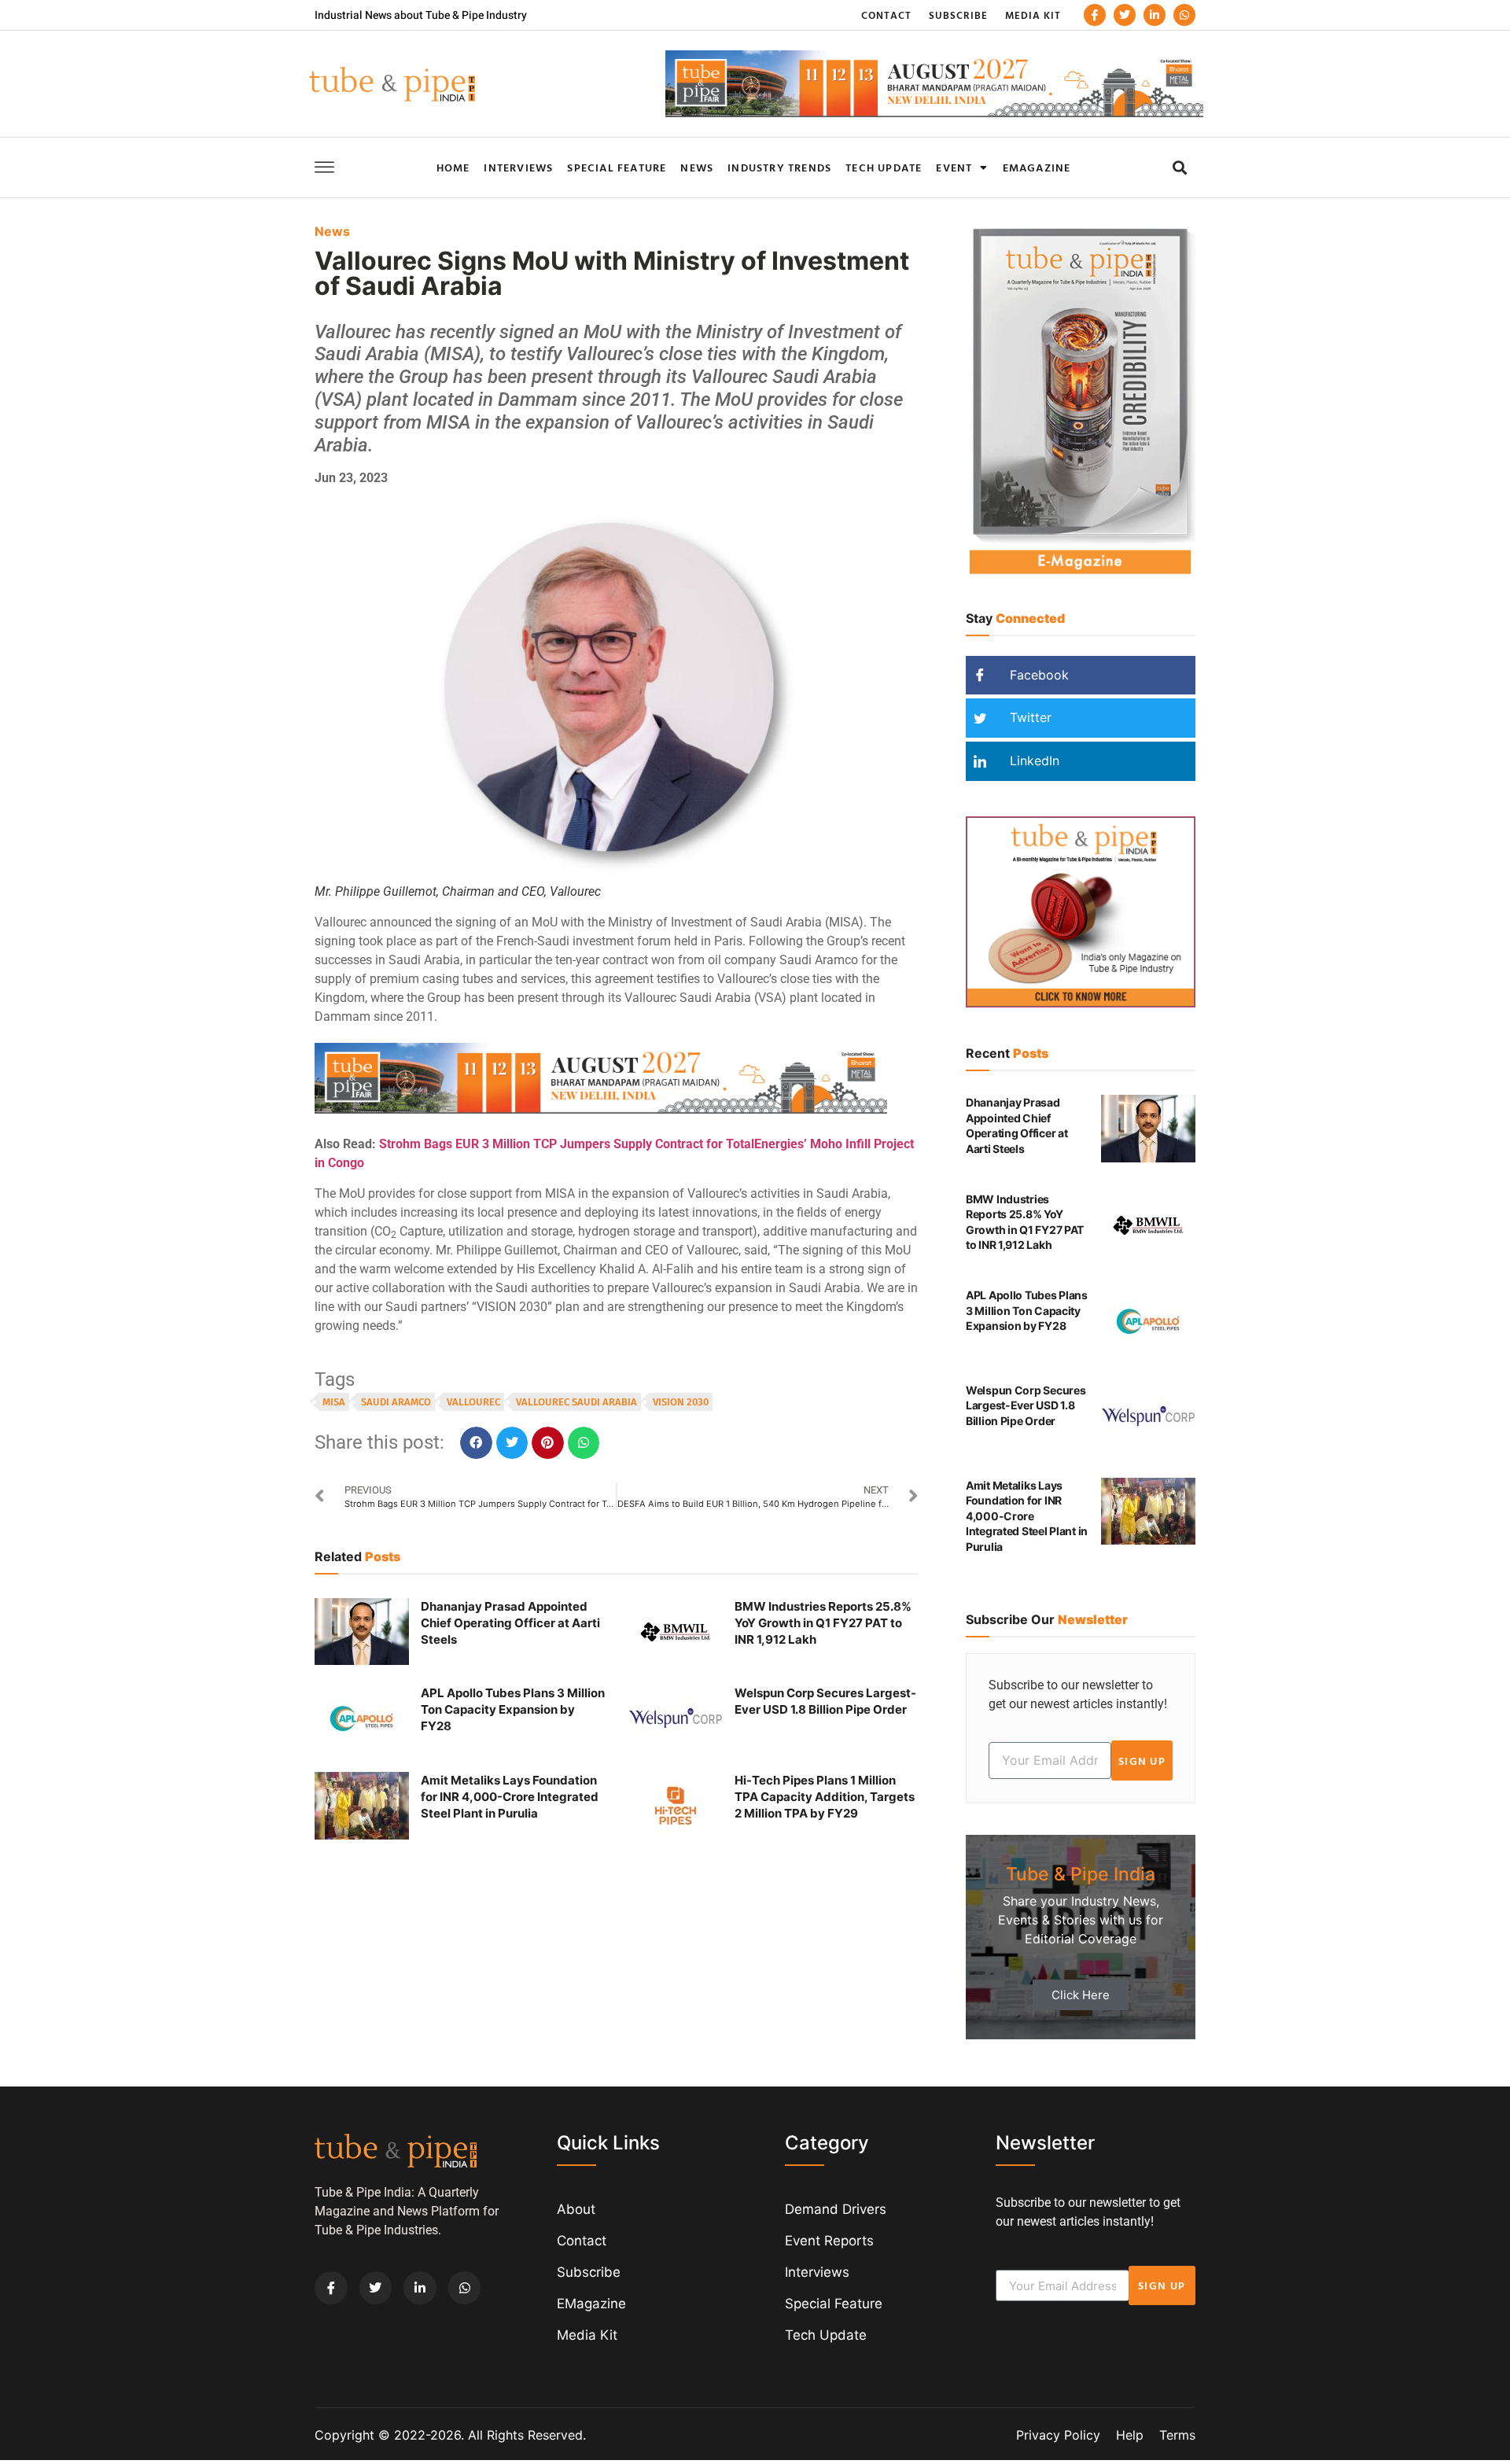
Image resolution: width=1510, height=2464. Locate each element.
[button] (1179, 167)
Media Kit (1033, 15)
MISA (334, 1402)
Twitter (1029, 717)
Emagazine (1037, 167)
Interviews (518, 167)
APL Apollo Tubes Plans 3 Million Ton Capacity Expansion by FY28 (513, 1709)
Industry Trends (779, 167)
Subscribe (958, 15)
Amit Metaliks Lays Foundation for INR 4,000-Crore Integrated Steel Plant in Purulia (510, 1797)
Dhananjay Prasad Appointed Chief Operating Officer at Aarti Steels (510, 1623)
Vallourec (473, 1402)
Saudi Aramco (396, 1402)
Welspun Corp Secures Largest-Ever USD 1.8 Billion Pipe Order (1026, 1405)
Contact (886, 15)
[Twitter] (1125, 15)
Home (453, 167)
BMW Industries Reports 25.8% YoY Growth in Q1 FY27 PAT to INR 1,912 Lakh (823, 1623)
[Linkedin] (1155, 15)
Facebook (1037, 675)
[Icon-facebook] (1095, 15)
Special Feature (617, 167)
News (697, 167)
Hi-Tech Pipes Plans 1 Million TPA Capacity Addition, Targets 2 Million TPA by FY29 (825, 1797)
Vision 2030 (681, 1402)
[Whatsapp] (1184, 15)
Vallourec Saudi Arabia (576, 1402)
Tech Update (884, 167)
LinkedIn (1033, 761)
